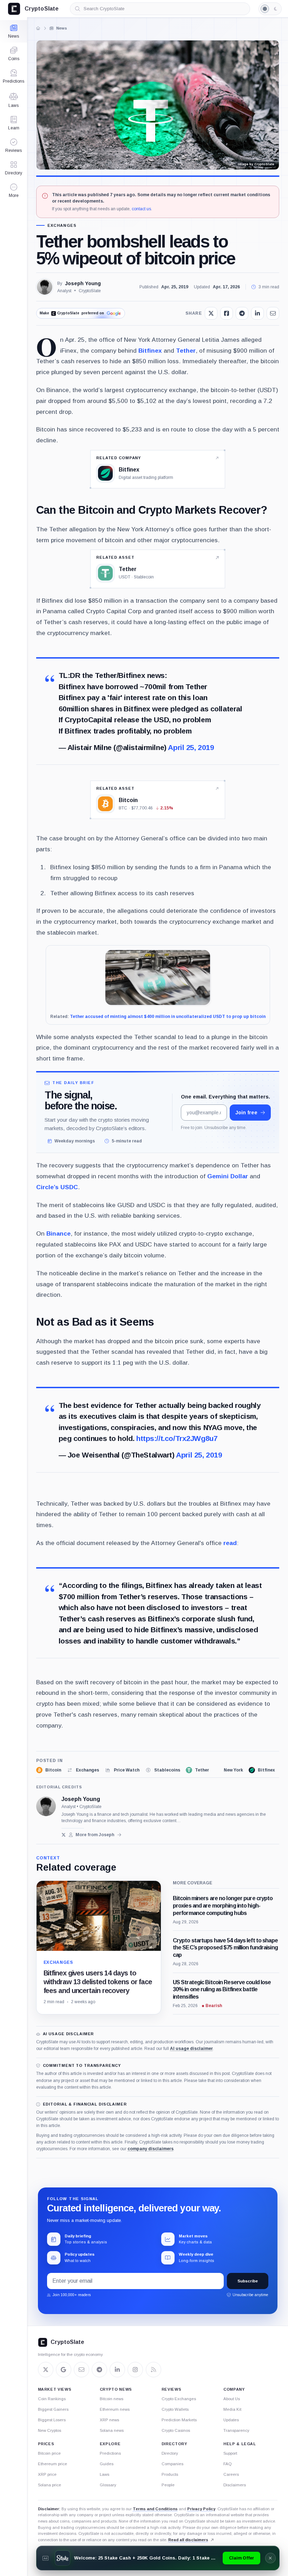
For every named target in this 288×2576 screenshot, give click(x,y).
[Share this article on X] (211, 313)
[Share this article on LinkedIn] (257, 313)
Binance (58, 1233)
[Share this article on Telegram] (242, 313)
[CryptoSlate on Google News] (64, 2370)
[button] (14, 191)
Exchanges (62, 226)
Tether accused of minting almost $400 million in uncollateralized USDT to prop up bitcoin (168, 1017)
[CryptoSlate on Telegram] (99, 2370)
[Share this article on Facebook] (227, 313)
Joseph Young (83, 283)
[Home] (38, 28)
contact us (141, 209)
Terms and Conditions (155, 2509)
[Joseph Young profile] (46, 1806)
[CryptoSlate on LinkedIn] (117, 2370)
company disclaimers (150, 2149)
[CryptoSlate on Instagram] (135, 2370)
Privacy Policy (201, 2509)
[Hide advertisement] (270, 2558)
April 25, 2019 (191, 747)
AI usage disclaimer (191, 2049)
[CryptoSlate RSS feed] (153, 2370)
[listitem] (49, 1770)
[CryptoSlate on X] (46, 2370)
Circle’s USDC (57, 1187)
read (230, 1543)
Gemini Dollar (228, 1176)
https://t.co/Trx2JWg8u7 (177, 1438)
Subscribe (248, 2281)
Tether (186, 351)
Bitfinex (150, 351)
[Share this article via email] (273, 313)
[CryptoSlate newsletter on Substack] (81, 2370)
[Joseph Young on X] (64, 1835)
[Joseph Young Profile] (45, 287)
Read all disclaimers (188, 2540)
